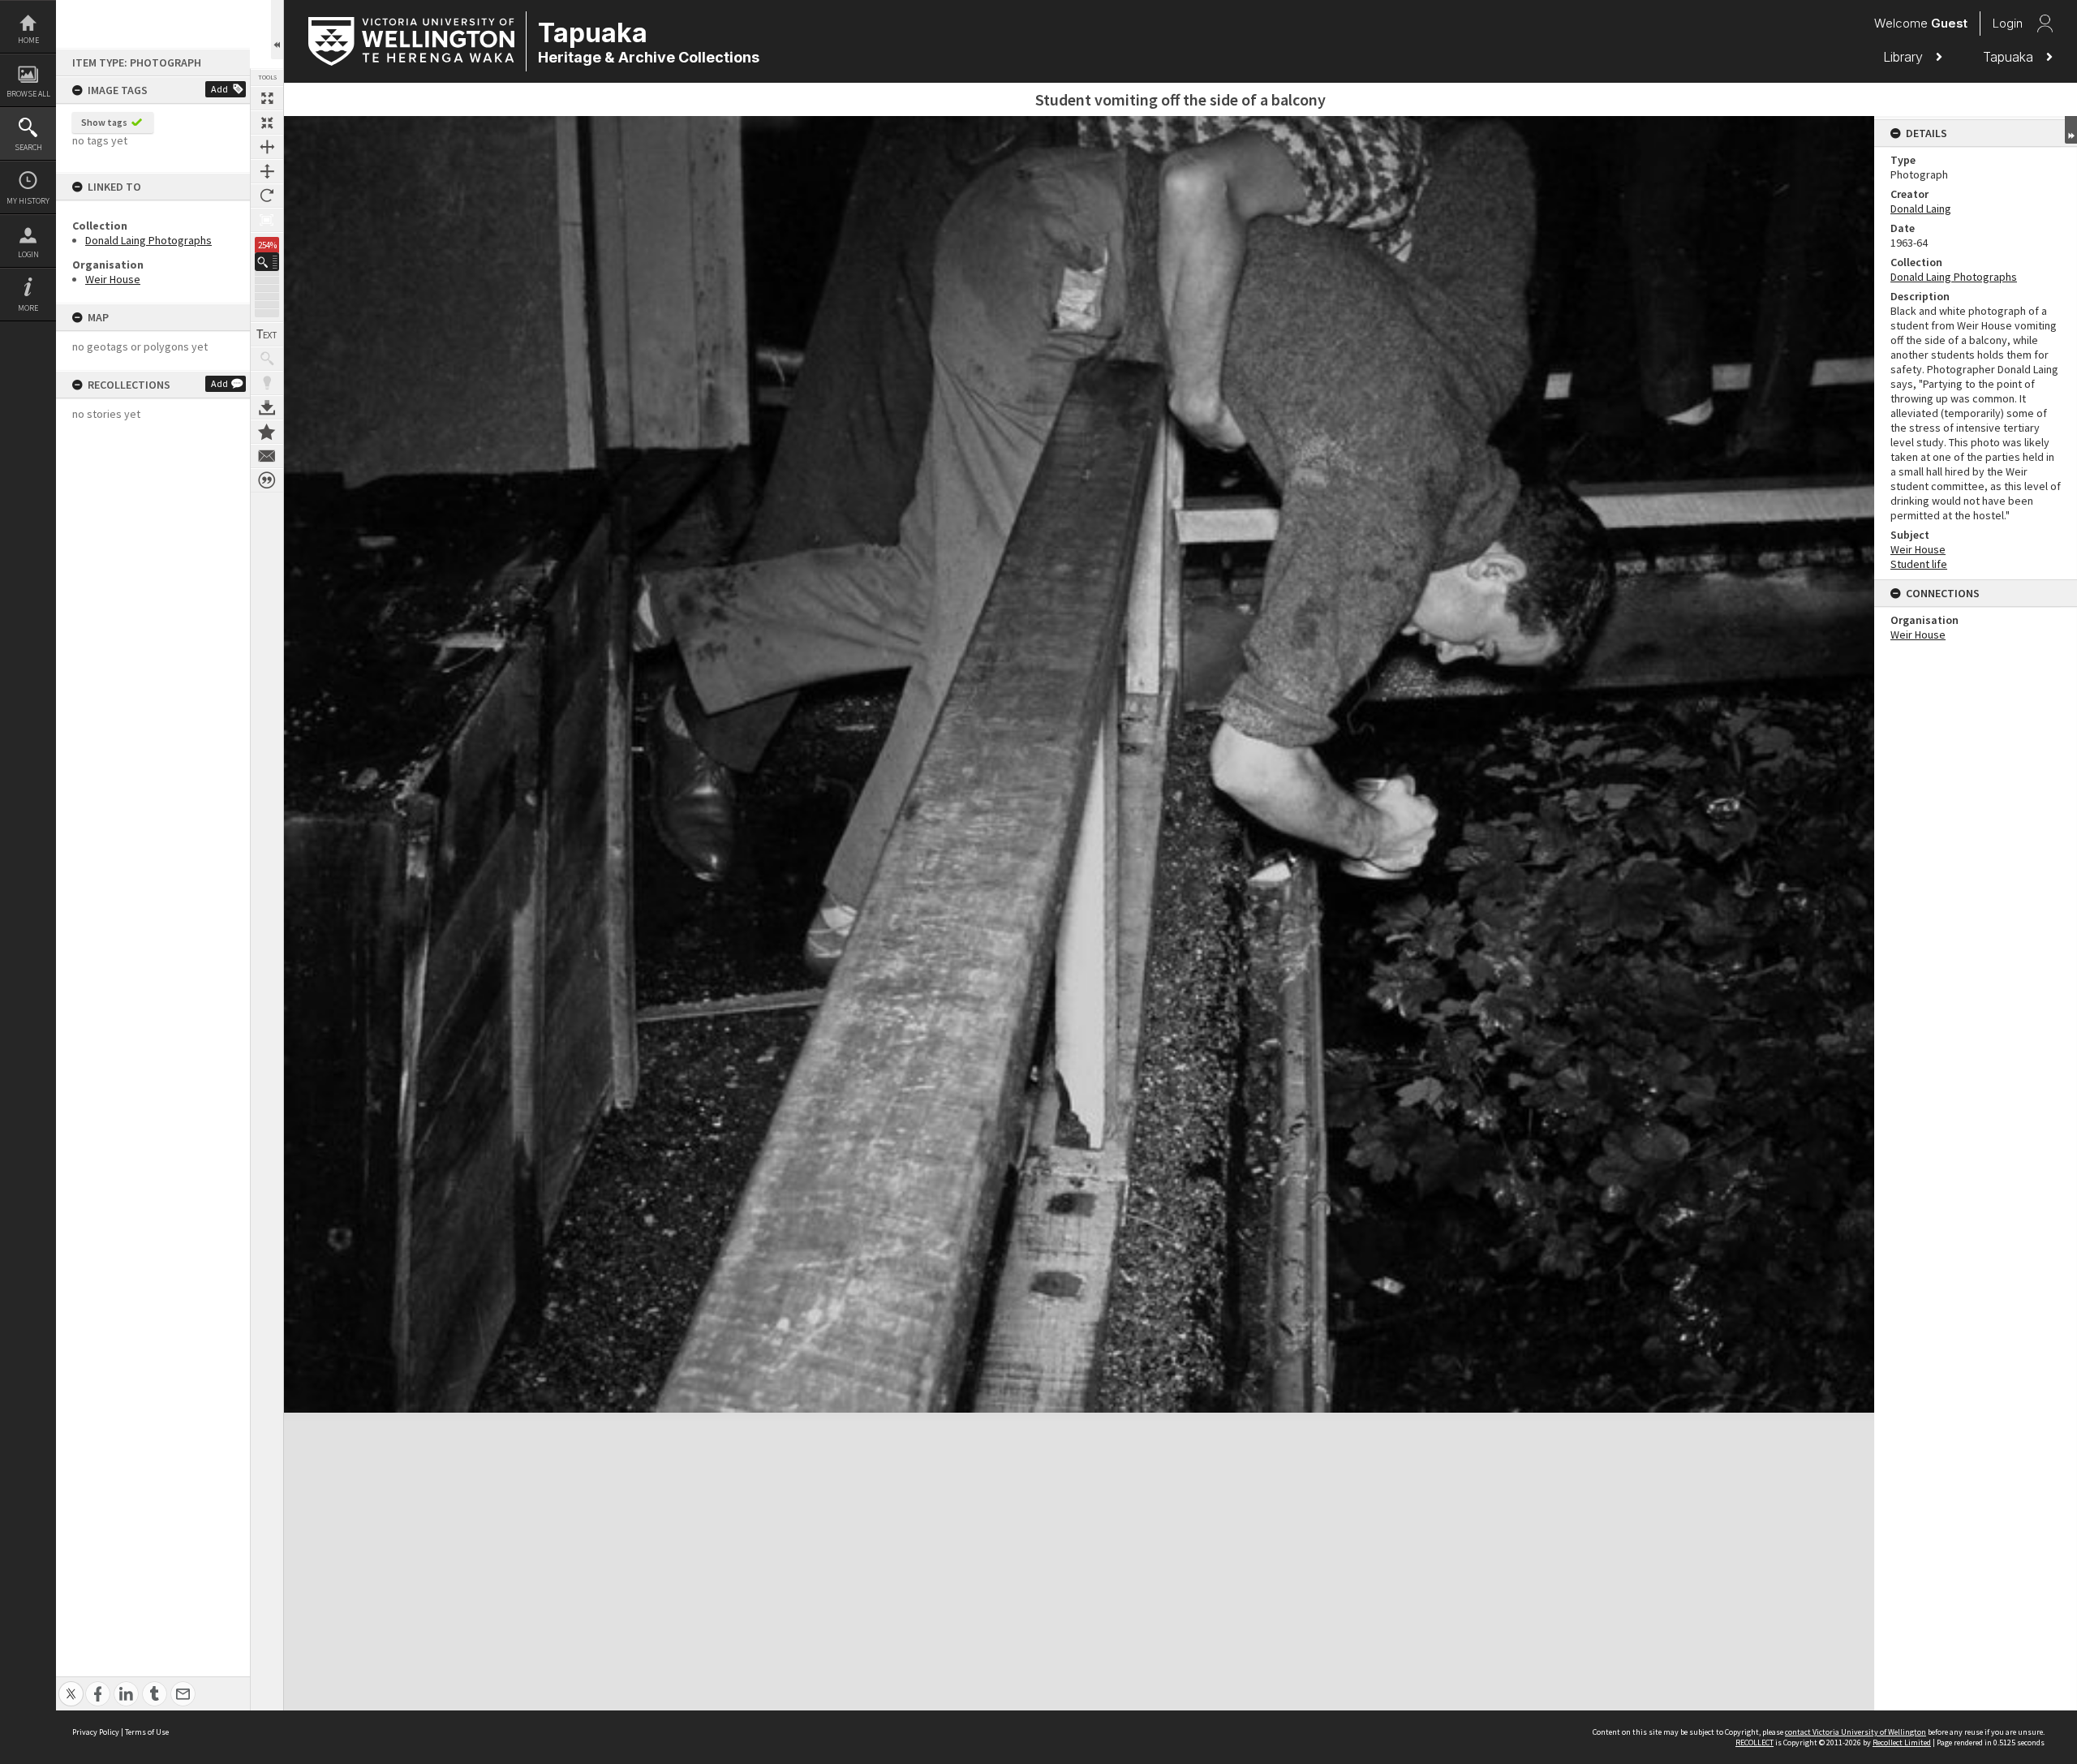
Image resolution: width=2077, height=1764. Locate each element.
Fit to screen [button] (267, 123)
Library (1905, 57)
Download (267, 407)
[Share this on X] (71, 1685)
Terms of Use (147, 1732)
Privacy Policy (96, 1732)
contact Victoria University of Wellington (1856, 1732)
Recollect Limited (1902, 1742)
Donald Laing (1921, 209)
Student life (1919, 564)
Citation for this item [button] (267, 480)
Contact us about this (267, 456)
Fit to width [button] (267, 147)
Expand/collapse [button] (2071, 130)
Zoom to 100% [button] (267, 220)
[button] (267, 262)
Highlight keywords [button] (267, 383)
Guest (1949, 23)
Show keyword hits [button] (267, 359)
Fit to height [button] (267, 171)
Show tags (104, 122)
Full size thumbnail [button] (267, 98)
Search (28, 147)
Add (219, 89)
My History (28, 201)
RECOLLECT (1754, 1742)
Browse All (28, 94)
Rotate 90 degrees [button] (267, 196)
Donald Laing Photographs (148, 240)
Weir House (113, 279)
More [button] (28, 308)
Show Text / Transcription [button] (267, 334)
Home (28, 40)
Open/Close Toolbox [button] (277, 30)
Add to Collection (267, 432)
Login (28, 254)
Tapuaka (2010, 57)
